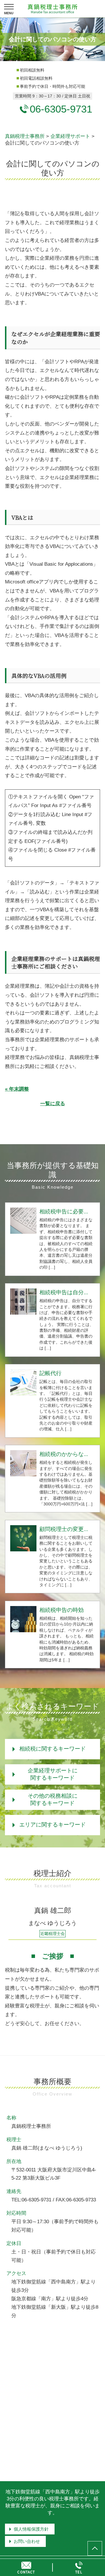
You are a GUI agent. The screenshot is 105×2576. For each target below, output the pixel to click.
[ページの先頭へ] (95, 2548)
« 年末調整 (17, 1089)
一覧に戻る (53, 1104)
